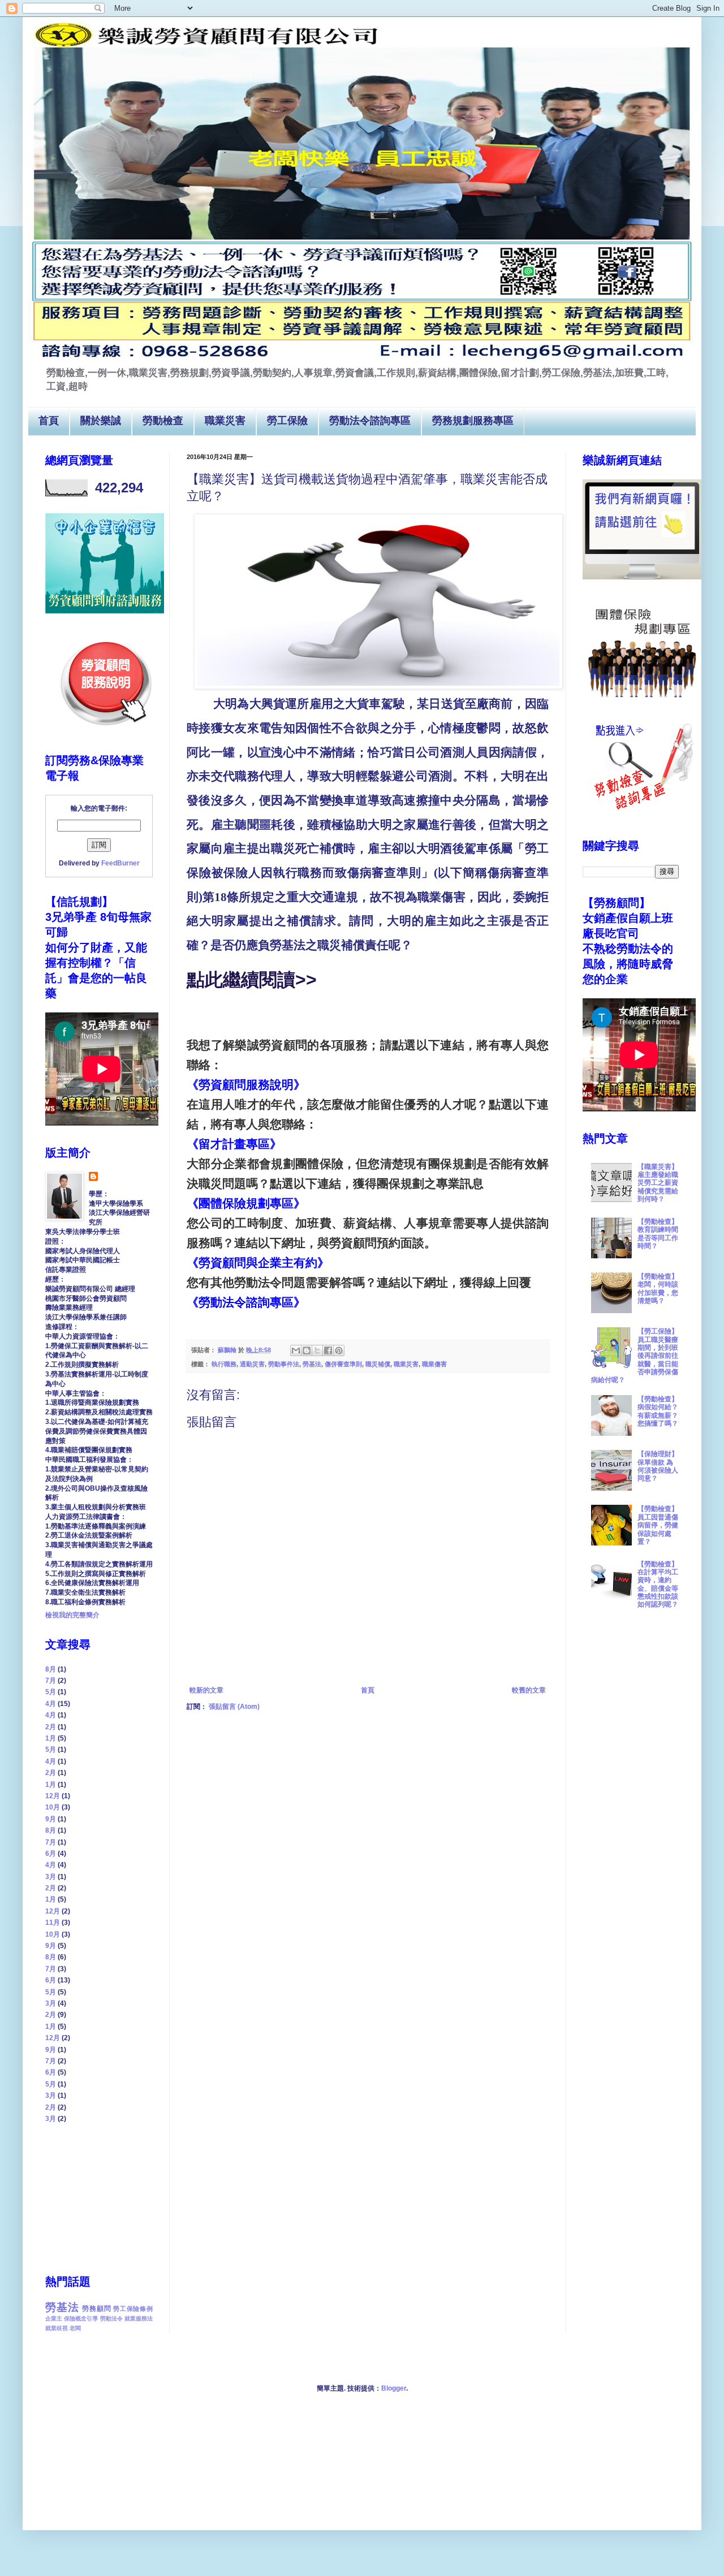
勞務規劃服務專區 (473, 421)
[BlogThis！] (307, 1350)
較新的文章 (206, 1690)
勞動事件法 (284, 1364)
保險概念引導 (81, 2319)
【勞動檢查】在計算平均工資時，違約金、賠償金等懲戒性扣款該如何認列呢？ (658, 1584)
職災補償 (378, 1364)
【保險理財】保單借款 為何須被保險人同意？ (658, 1466)
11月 (53, 1923)
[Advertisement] (102, 2198)
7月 (51, 1681)
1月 (51, 1738)
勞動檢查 (163, 421)
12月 (53, 1796)
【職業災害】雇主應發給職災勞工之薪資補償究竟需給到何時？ (658, 1183)
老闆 (75, 2328)
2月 (51, 1727)
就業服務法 (139, 2319)
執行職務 (224, 1364)
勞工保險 (287, 421)
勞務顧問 (96, 2309)
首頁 (49, 421)
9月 (51, 1819)
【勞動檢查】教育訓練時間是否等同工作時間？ (658, 1234)
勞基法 (312, 1364)
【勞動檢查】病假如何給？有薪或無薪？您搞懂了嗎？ (658, 1411)
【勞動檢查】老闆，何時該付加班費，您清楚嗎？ (658, 1289)
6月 (51, 1854)
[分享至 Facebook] (328, 1350)
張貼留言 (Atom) (234, 1707)
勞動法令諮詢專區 (370, 421)
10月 (53, 1807)
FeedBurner (120, 863)
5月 (51, 1692)
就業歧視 (57, 2328)
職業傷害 (434, 1364)
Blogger (394, 2388)
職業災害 (225, 421)
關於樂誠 (101, 421)
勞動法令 (111, 2319)
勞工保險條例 (133, 2309)
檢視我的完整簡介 (72, 1615)
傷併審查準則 (343, 1364)
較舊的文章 (529, 1690)
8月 (51, 1669)
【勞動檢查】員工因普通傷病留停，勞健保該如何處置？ (658, 1525)
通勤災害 (252, 1364)
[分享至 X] (317, 1350)
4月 (51, 1704)
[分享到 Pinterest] (339, 1350)
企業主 (54, 2319)
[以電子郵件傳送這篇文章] (296, 1350)
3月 (51, 1877)
